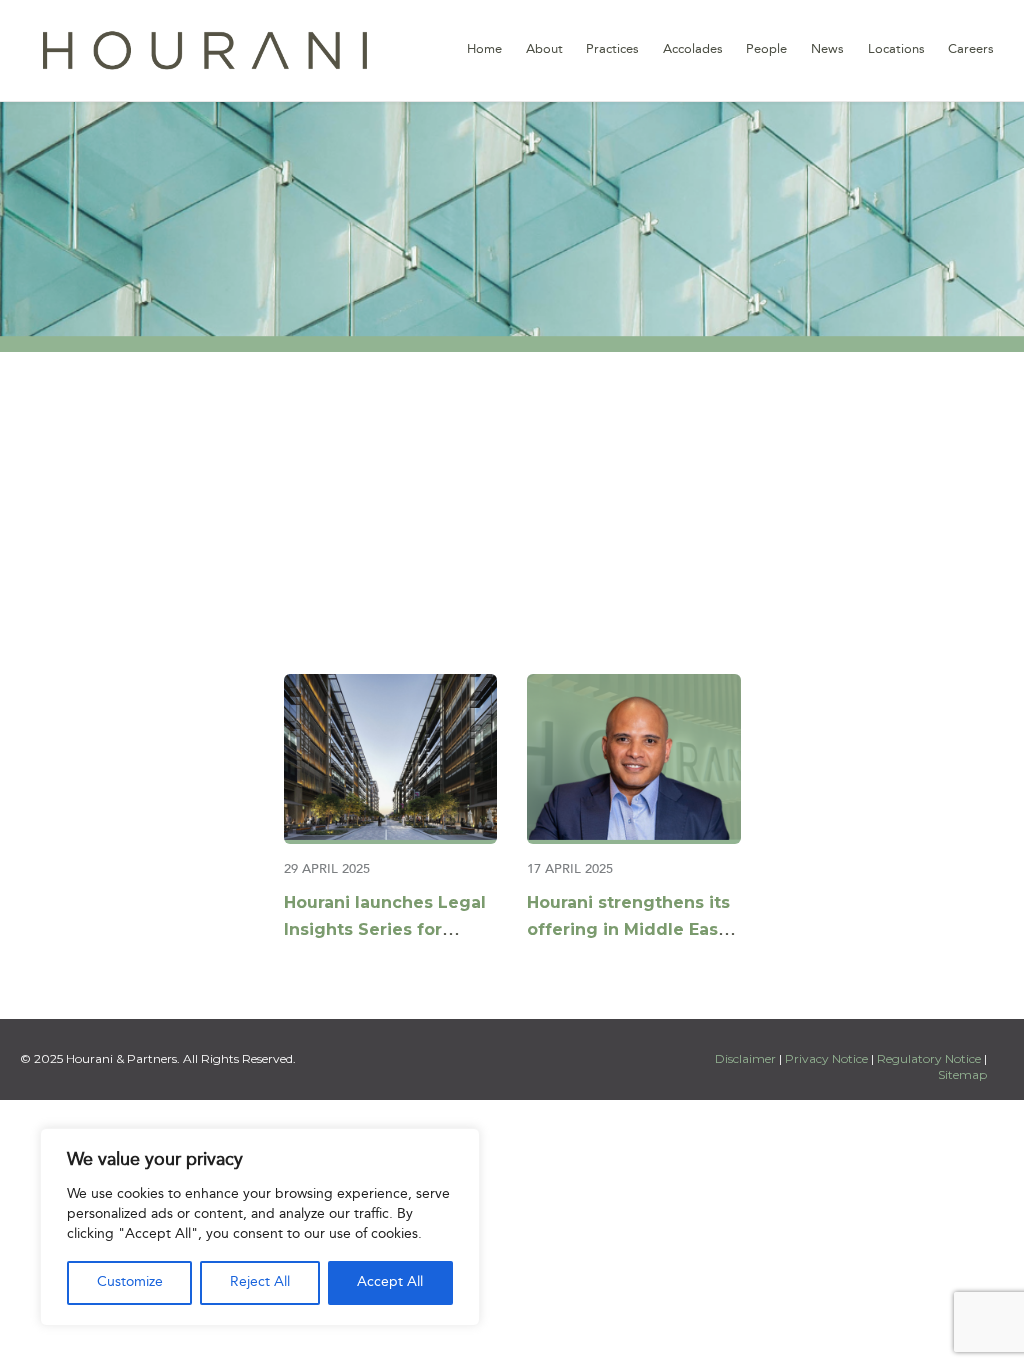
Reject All (260, 1282)
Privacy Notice (826, 1058)
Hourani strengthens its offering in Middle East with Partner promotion (628, 929)
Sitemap (962, 1074)
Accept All (390, 1282)
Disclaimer (747, 1058)
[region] (260, 1227)
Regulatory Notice (929, 1058)
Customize (130, 1282)
